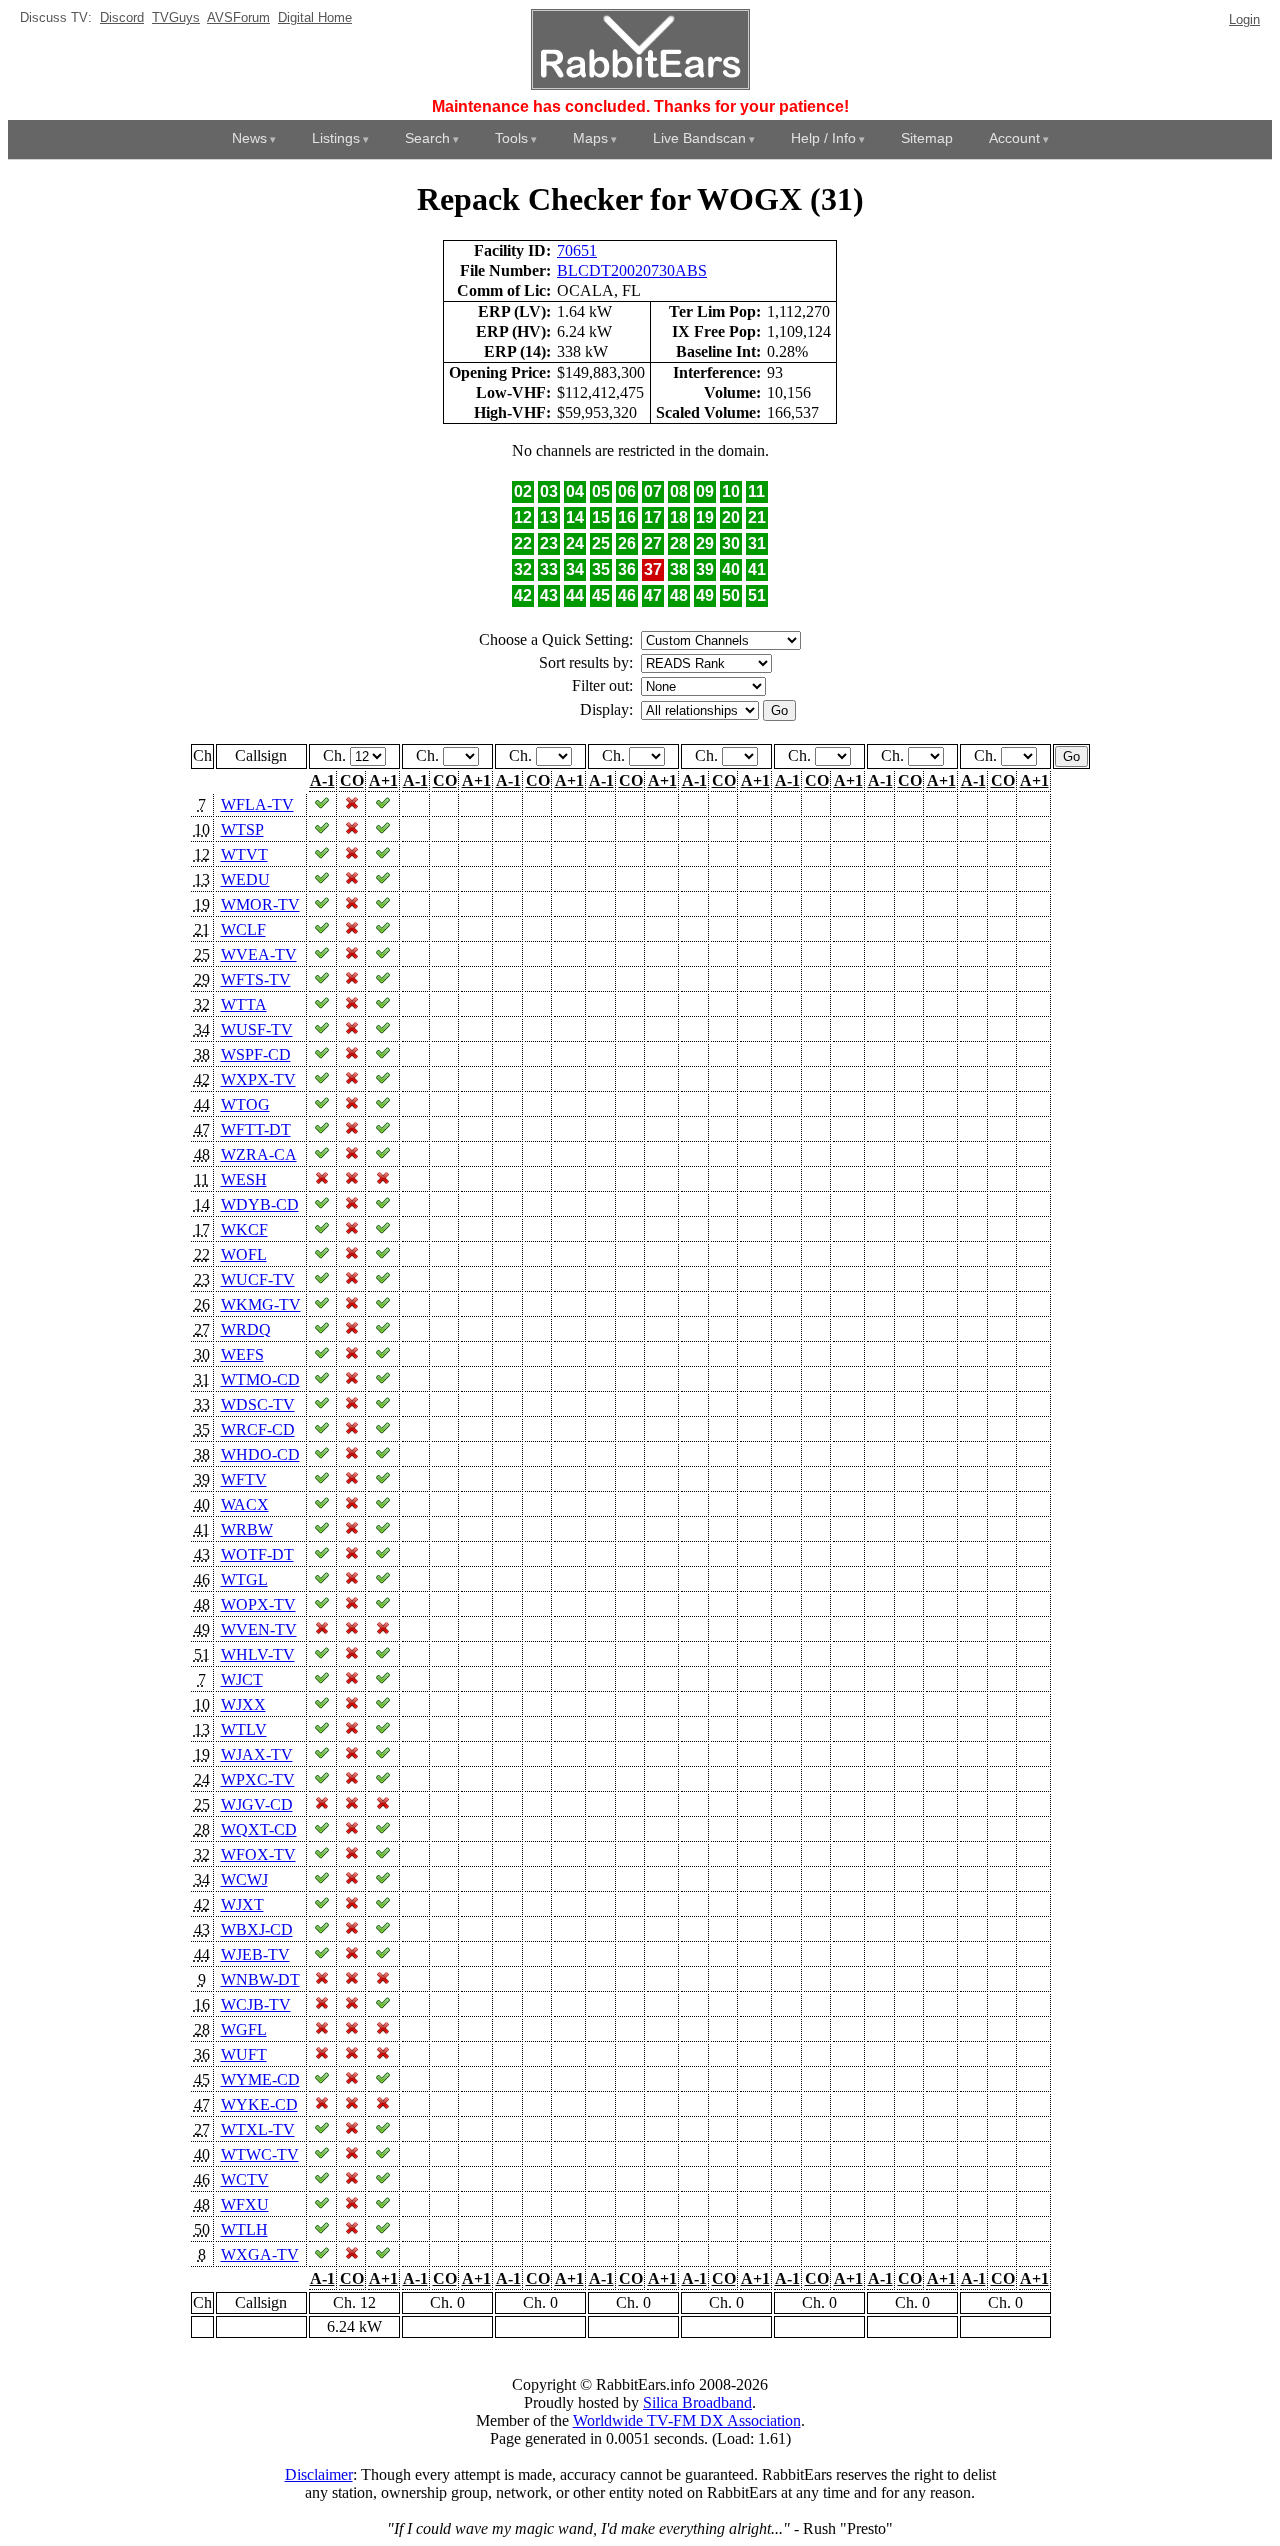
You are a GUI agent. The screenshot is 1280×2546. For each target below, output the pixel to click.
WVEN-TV (259, 1629)
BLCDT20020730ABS (632, 270)
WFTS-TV (256, 979)
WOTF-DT (257, 1554)
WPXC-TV (258, 1779)
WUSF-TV (257, 1029)
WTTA (244, 1004)
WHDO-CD (260, 1454)
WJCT (242, 1679)
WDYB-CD (260, 1204)
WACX (245, 1504)
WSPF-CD (256, 1054)
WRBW (247, 1529)
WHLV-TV (258, 1654)
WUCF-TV (258, 1279)
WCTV (245, 2179)
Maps (590, 138)
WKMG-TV (261, 1304)
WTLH (244, 2229)
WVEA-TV (259, 954)
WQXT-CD (259, 1829)
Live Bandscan (699, 138)
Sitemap (927, 138)
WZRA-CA (259, 1154)
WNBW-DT (260, 1979)
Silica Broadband (697, 2402)
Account (1014, 138)
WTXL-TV (258, 2129)
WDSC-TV (258, 1404)
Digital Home (315, 17)
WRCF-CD (258, 1429)
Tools (511, 138)
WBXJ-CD (257, 1929)
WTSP (242, 829)
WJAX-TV (257, 1754)
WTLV (244, 1729)
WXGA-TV (260, 2254)
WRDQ (246, 1329)
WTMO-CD (260, 1379)
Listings (336, 138)
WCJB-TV (256, 2004)
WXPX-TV (258, 1079)
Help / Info (823, 138)
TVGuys (176, 17)
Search (427, 138)
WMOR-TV (260, 904)
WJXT (242, 1904)
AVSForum (238, 17)
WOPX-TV (258, 1604)
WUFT (244, 2054)
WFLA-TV (257, 804)
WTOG (245, 1104)
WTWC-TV (260, 2154)
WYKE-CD (259, 2104)
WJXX (243, 1704)
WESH (244, 1179)
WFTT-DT (256, 1129)
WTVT (244, 854)
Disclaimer (319, 2474)
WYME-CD (260, 2079)
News (249, 138)
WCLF (243, 929)
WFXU (245, 2204)
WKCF (244, 1229)
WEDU (245, 879)
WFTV (244, 1479)
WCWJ (244, 1879)
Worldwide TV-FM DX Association (687, 2420)
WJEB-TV (255, 1954)
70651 (577, 250)
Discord (122, 17)
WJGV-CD (257, 1804)
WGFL (244, 2029)
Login (1244, 19)
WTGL (244, 1579)
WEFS (242, 1354)
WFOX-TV (258, 1854)
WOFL (244, 1254)
